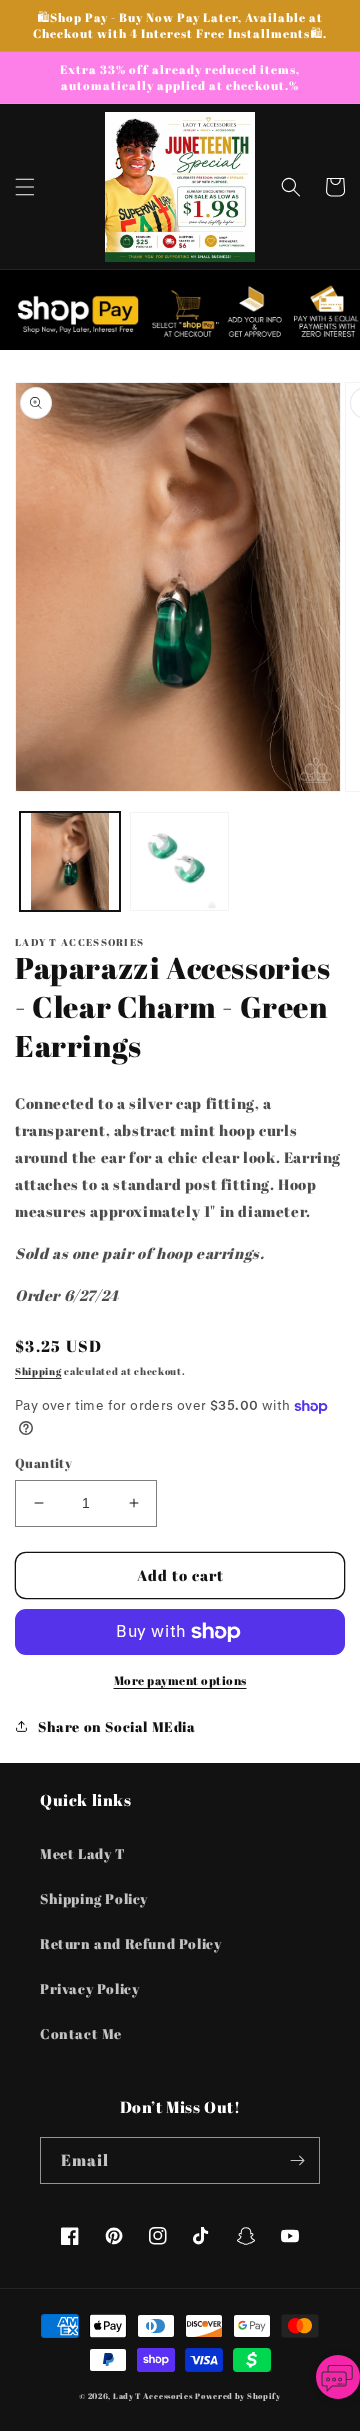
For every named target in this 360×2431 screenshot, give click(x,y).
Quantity (43, 1463)
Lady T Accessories (153, 2395)
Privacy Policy (89, 1988)
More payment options (180, 1680)
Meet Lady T (83, 1853)
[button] (25, 187)
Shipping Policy (94, 1898)
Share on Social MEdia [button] (117, 1726)
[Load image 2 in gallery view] (180, 862)
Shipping (38, 1371)
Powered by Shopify (238, 2395)
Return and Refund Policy (130, 1943)
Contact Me (81, 2033)
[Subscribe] (297, 2160)
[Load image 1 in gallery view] (70, 862)
